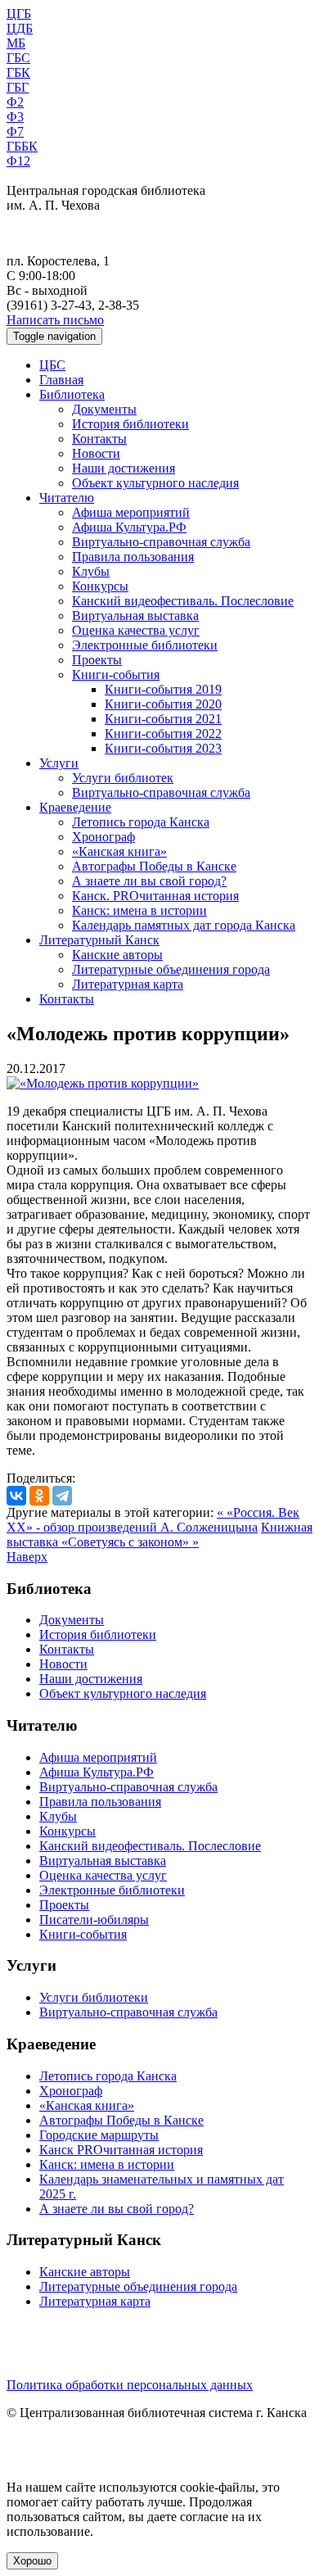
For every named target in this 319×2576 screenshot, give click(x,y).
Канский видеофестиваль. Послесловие (183, 601)
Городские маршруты (99, 2135)
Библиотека (72, 394)
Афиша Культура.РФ (129, 527)
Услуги (59, 763)
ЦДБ (20, 28)
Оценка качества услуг (136, 630)
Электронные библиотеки (145, 645)
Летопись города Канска (141, 822)
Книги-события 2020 (163, 704)
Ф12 (18, 161)
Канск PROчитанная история (121, 2150)
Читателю (67, 498)
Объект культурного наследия (155, 483)
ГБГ (18, 87)
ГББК (22, 146)
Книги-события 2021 (163, 719)
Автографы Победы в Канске (154, 866)
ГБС (18, 58)
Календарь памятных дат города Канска (184, 925)
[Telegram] (62, 1496)
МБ (16, 43)
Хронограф (103, 837)
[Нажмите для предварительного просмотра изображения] (103, 1083)
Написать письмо (55, 320)
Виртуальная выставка (135, 616)
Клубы (91, 571)
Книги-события (116, 675)
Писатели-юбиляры (94, 1920)
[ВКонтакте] (16, 1496)
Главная (61, 380)
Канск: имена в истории (139, 910)
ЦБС (52, 365)
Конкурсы (100, 586)
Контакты (99, 439)
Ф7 (15, 131)
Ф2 (15, 102)
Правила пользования (133, 557)
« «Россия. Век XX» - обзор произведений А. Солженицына (153, 1520)
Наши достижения (124, 468)
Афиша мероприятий (131, 512)
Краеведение (75, 807)
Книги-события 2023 (163, 748)
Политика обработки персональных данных (130, 2385)
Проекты (97, 660)
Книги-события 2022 (163, 733)
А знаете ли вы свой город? (149, 881)
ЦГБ (19, 14)
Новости (96, 453)
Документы (104, 409)
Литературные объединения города (171, 969)
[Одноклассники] (39, 1496)
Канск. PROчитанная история (155, 896)
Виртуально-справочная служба (161, 542)
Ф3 (15, 117)
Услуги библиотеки (94, 1997)
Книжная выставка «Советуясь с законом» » (159, 1535)
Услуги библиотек (123, 778)
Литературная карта (128, 984)
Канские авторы (117, 955)
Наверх (27, 1557)
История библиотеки (130, 424)
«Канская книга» (119, 851)
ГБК (18, 72)
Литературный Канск (99, 940)
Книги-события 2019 (163, 689)
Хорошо (32, 2561)
